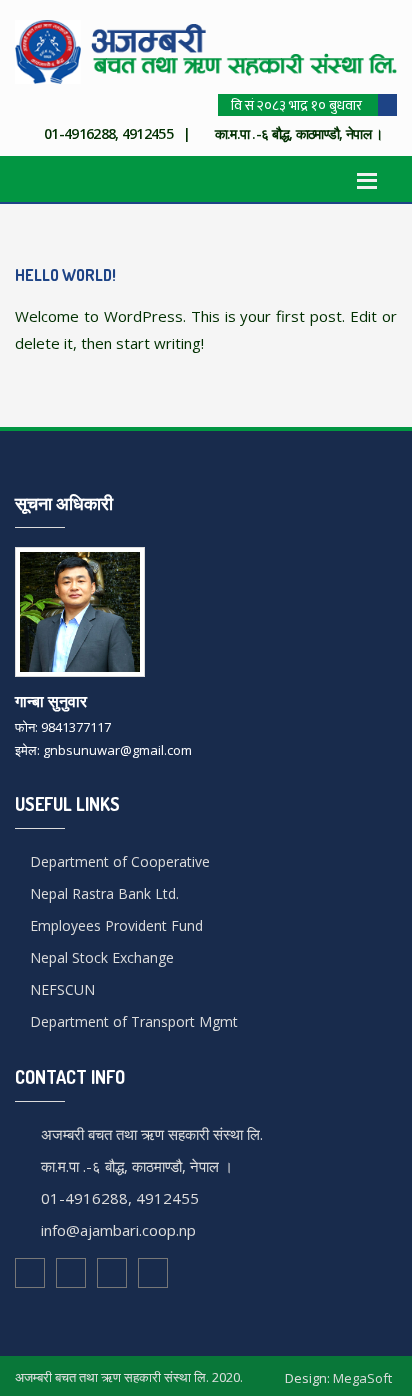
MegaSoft (362, 1378)
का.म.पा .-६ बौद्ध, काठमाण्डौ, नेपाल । (137, 1166)
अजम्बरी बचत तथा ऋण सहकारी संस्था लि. (152, 1134)
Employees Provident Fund (114, 925)
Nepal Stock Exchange (100, 957)
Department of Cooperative (118, 861)
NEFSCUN (60, 989)
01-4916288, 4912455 (120, 1198)
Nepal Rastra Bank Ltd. (102, 893)
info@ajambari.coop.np (118, 1230)
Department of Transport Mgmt (132, 1021)
